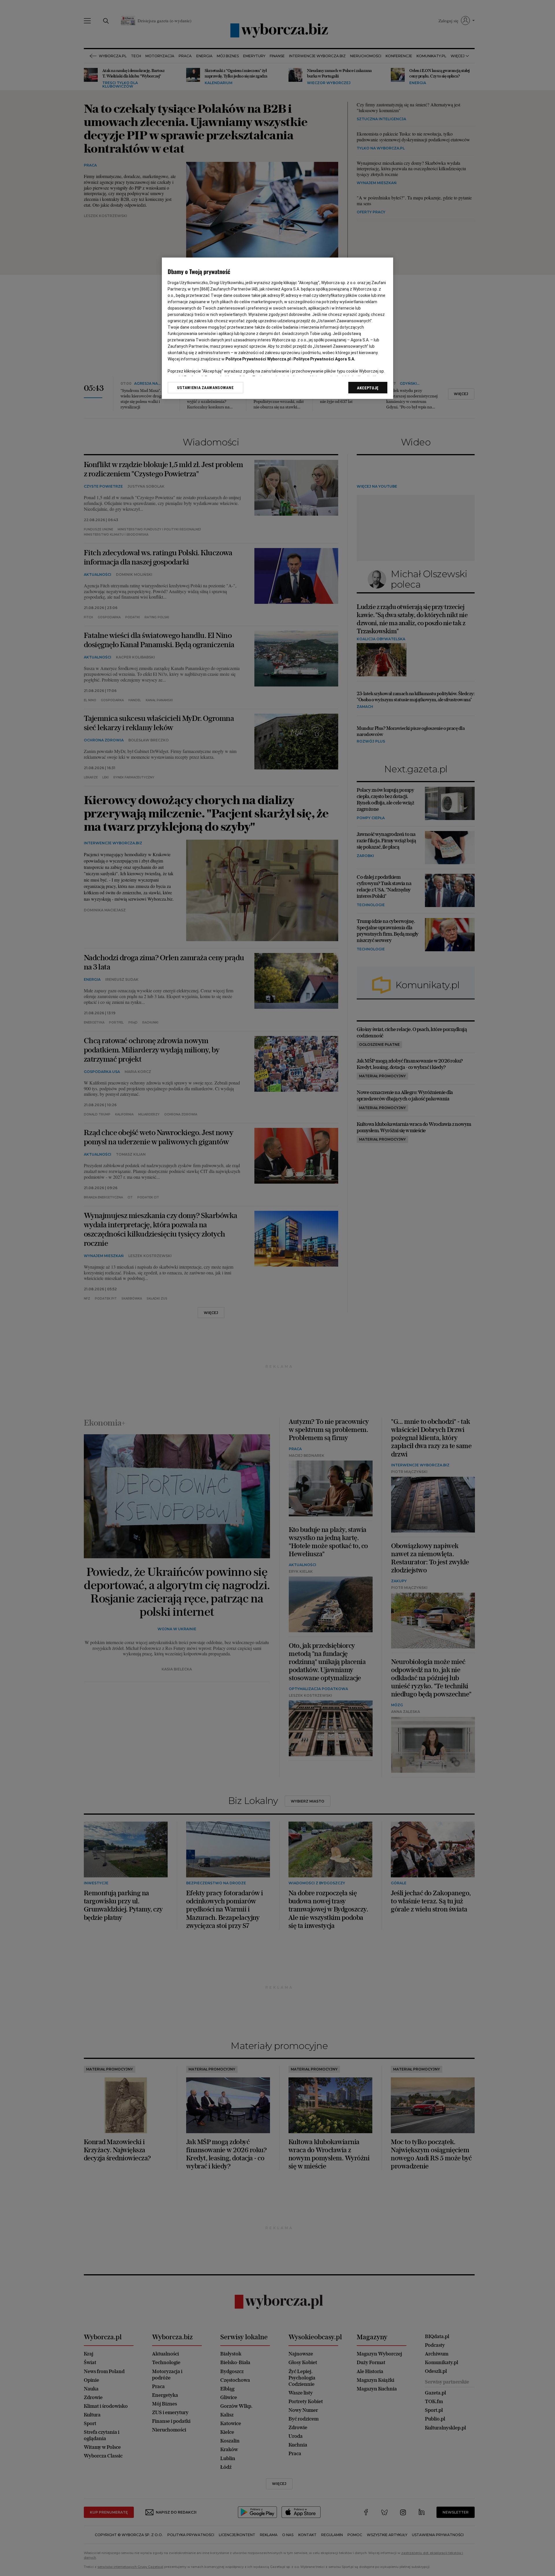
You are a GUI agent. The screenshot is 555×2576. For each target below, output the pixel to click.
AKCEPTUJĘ (368, 388)
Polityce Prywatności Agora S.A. (324, 359)
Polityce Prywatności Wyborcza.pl (258, 359)
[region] (277, 328)
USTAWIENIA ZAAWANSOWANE (205, 388)
